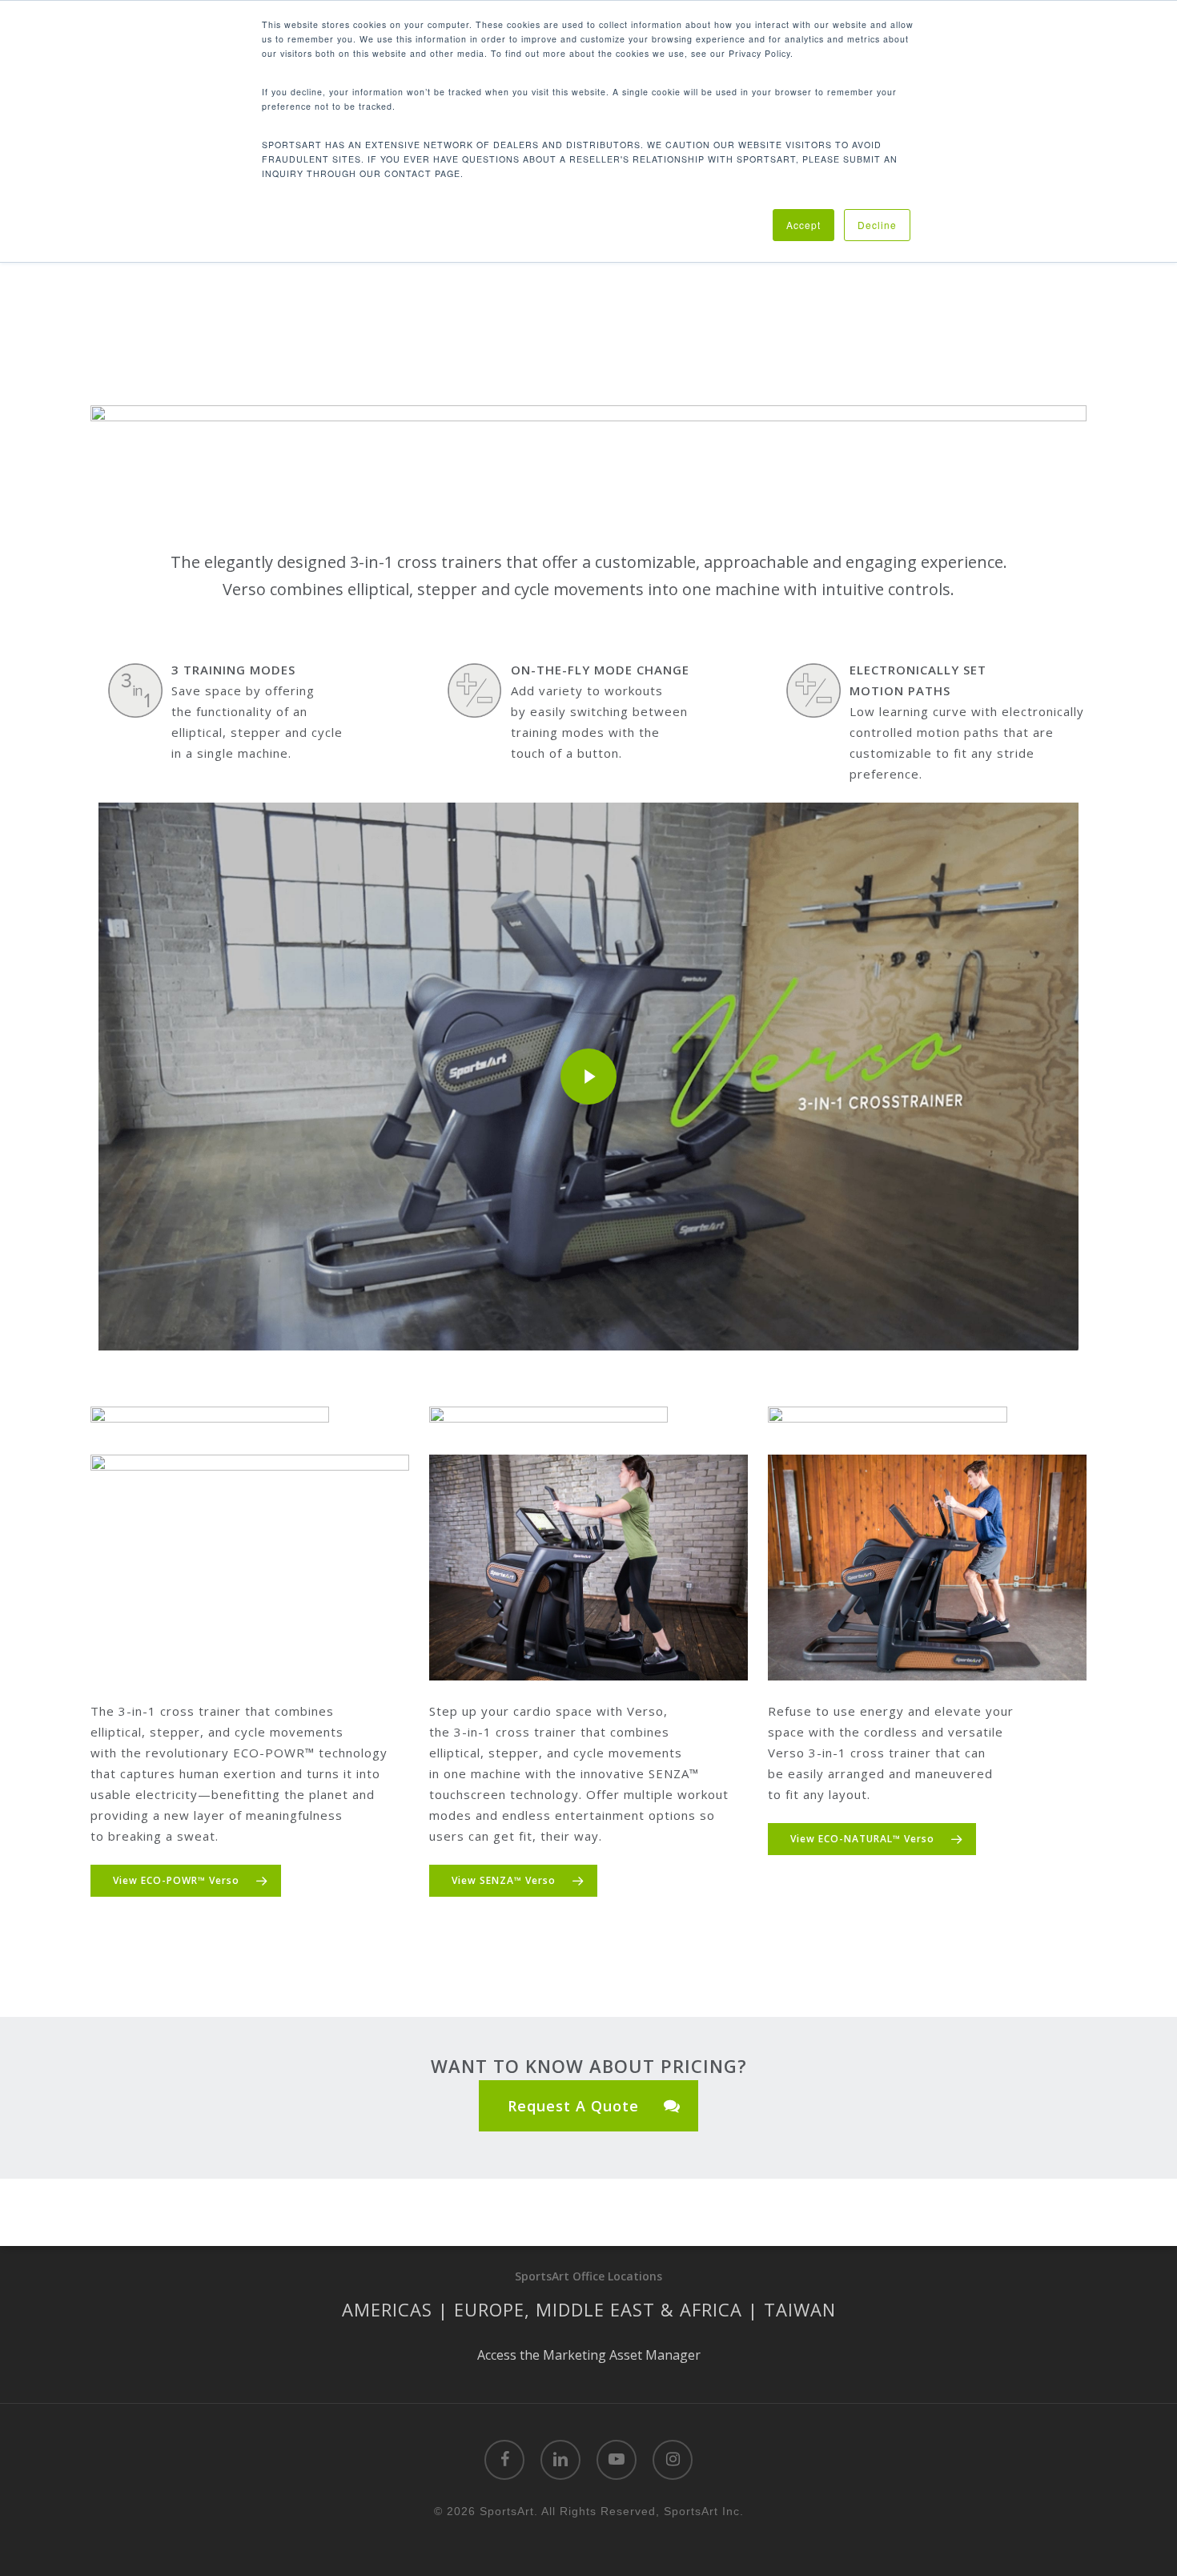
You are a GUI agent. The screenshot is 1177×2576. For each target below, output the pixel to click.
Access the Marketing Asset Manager (589, 2355)
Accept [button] (803, 225)
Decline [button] (877, 225)
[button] (186, 1881)
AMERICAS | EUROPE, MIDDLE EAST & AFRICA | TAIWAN (589, 2309)
